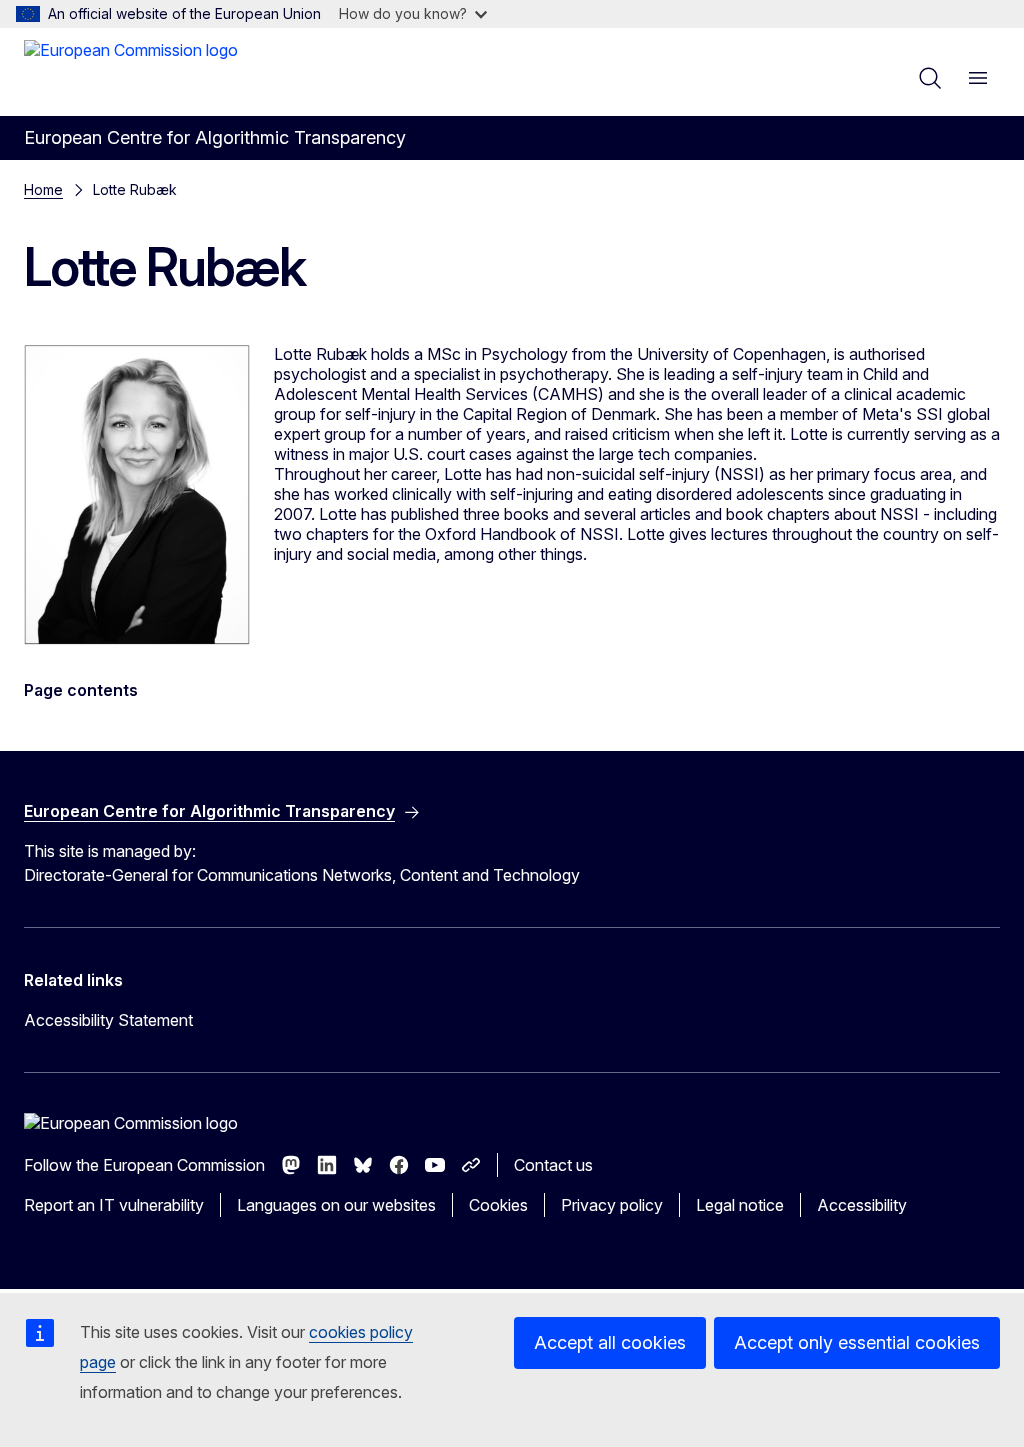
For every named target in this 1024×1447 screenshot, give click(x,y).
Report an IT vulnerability (114, 1205)
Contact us (553, 1165)
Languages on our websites (336, 1205)
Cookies (498, 1205)
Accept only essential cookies (857, 1342)
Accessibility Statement (108, 1020)
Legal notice (740, 1205)
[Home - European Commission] (131, 70)
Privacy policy (612, 1205)
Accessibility (862, 1205)
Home (43, 189)
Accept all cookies (610, 1342)
